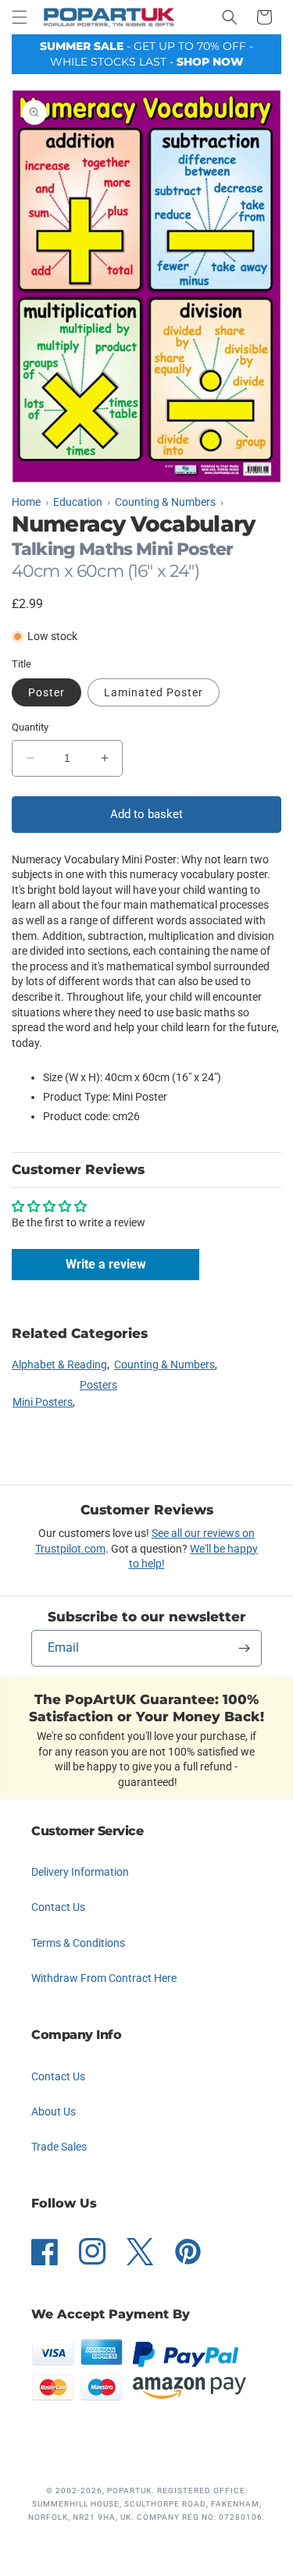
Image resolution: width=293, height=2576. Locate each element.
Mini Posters (43, 1402)
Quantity (30, 727)
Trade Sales (59, 2147)
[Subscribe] (244, 1648)
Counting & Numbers (164, 1364)
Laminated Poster (154, 692)
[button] (20, 17)
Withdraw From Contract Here (104, 1978)
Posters (98, 1385)
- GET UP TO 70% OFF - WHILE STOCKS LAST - (146, 54)
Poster (46, 692)
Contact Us (58, 1907)
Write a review (106, 1264)
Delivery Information (80, 1872)
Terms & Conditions (78, 1943)
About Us (54, 2112)
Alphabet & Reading (59, 1364)
